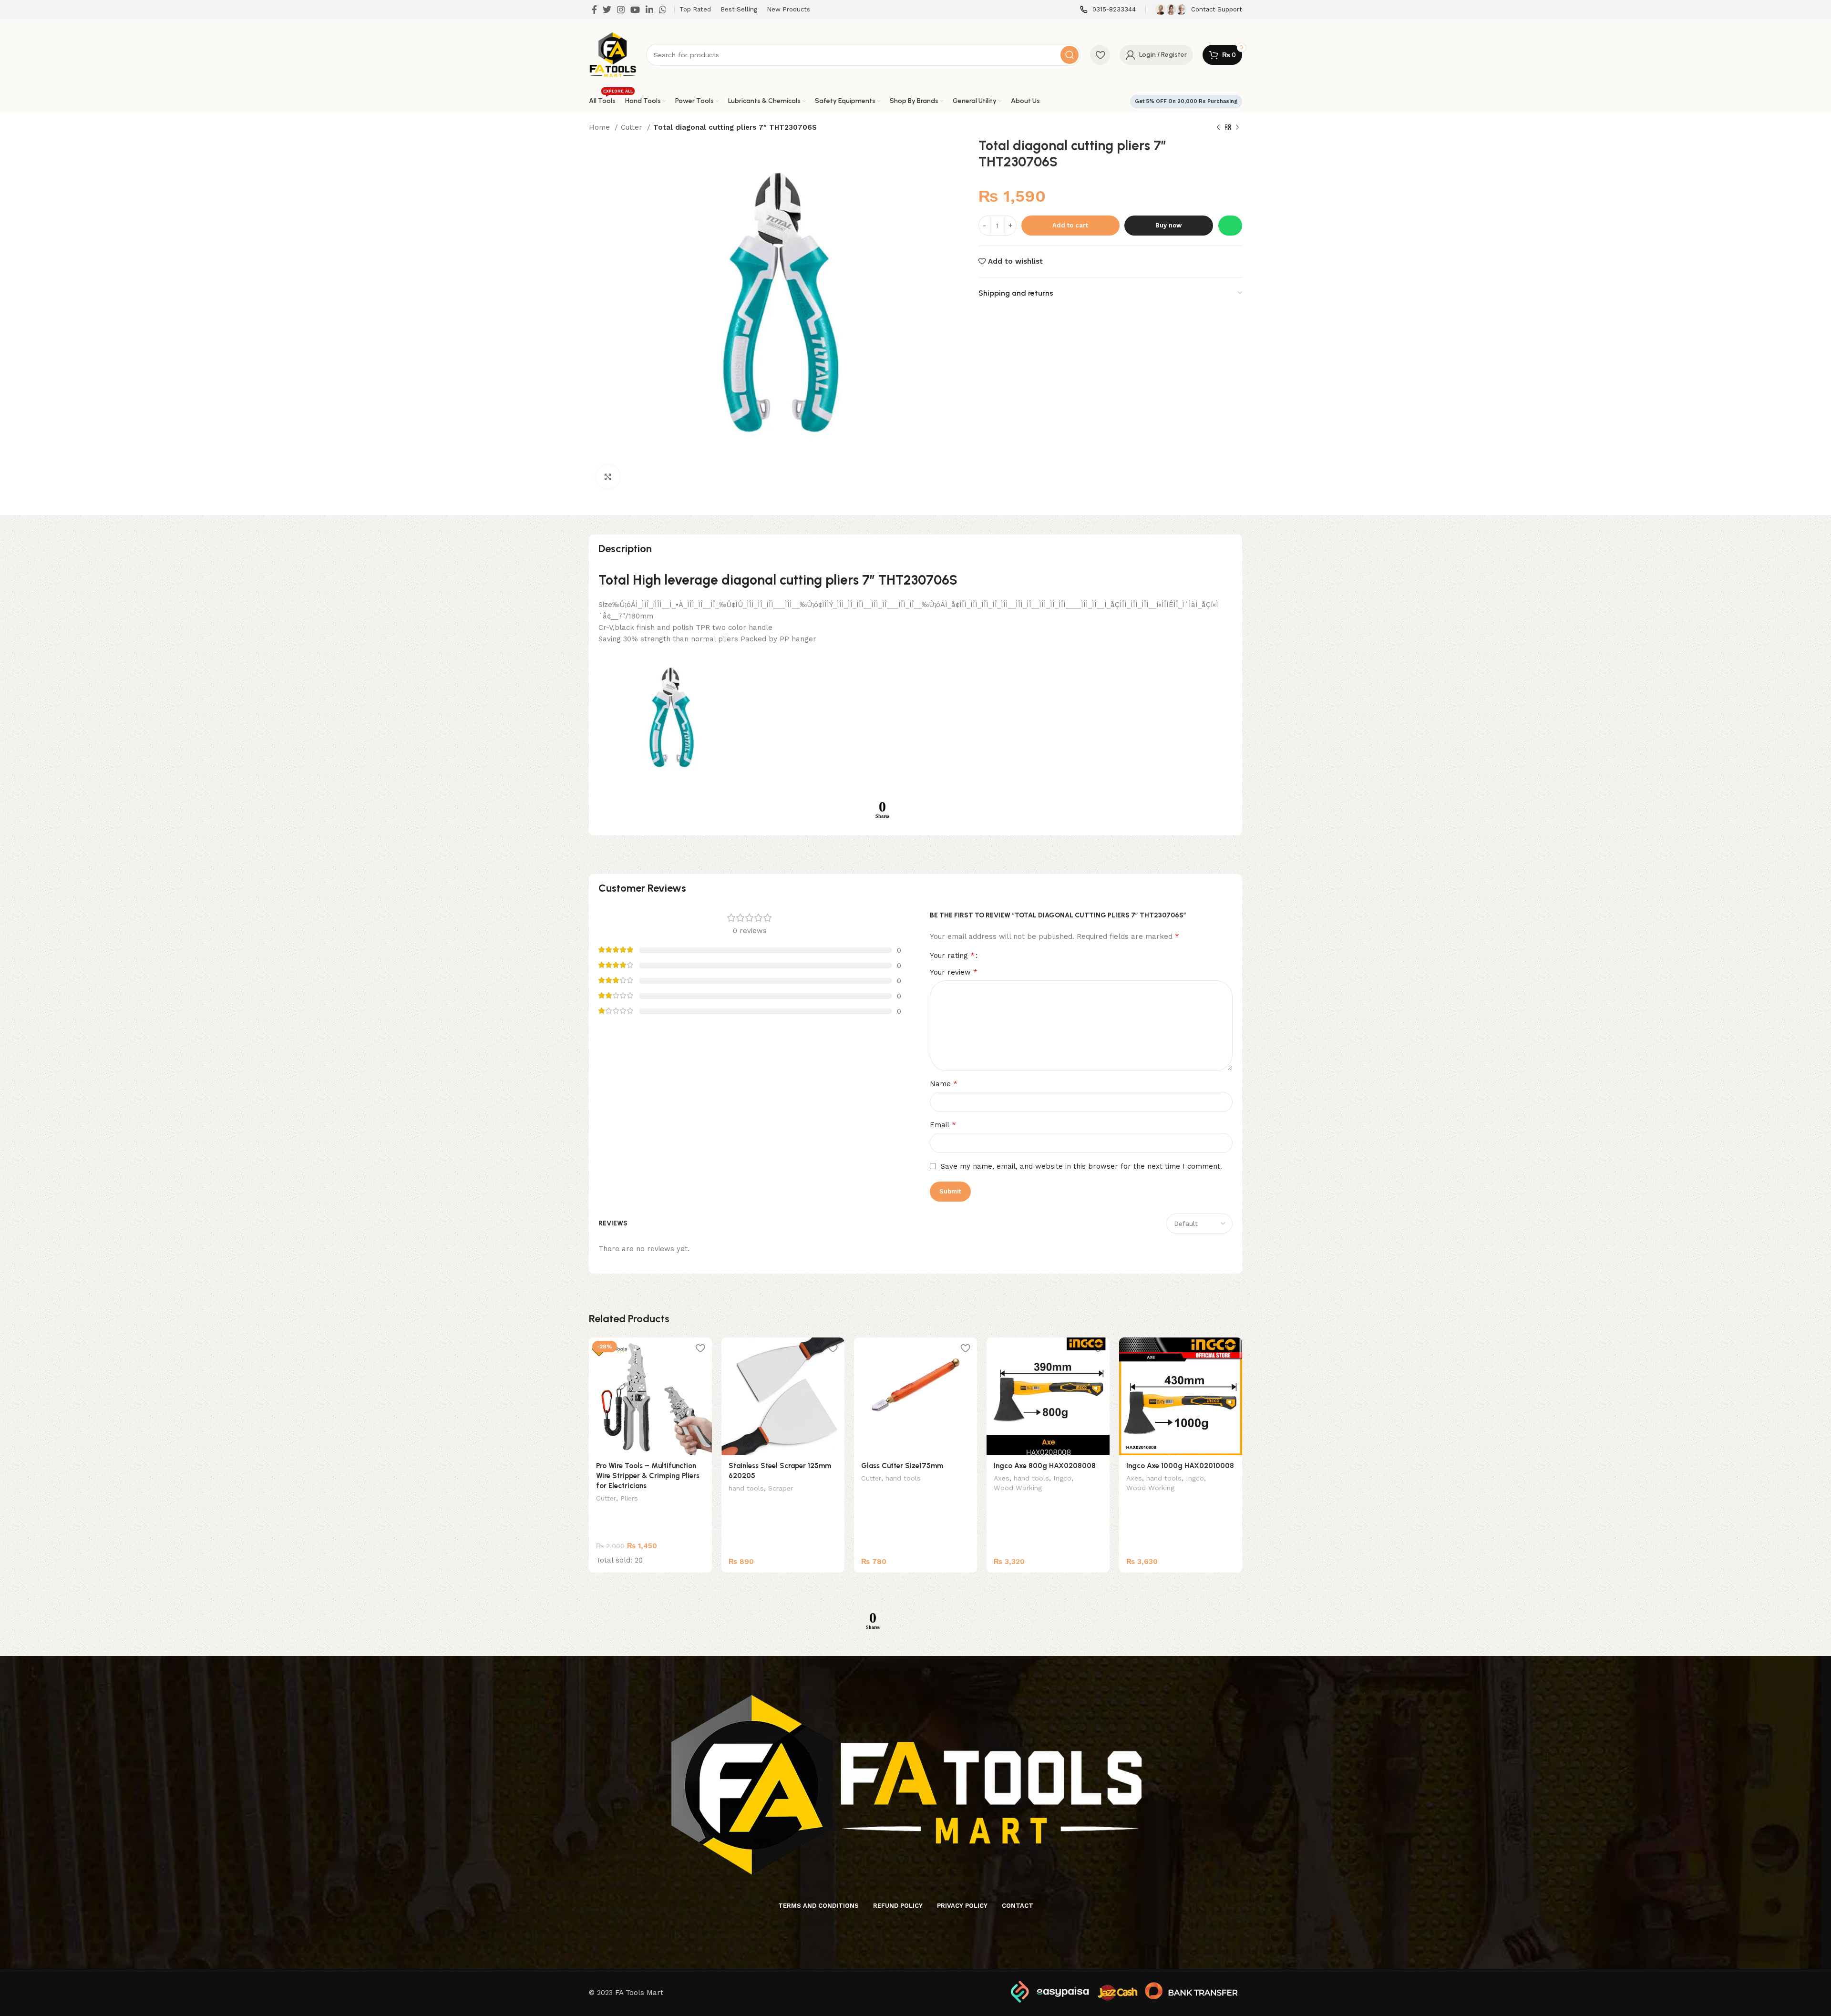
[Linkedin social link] (649, 10)
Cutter (633, 127)
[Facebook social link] (594, 10)
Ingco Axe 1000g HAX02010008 (1180, 1466)
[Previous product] (1218, 128)
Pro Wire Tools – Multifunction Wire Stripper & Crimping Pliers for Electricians (648, 1476)
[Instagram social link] (621, 10)
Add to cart (1070, 225)
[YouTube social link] (635, 10)
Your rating (952, 956)
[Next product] (1237, 128)
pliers (842, 580)
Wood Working (1018, 1488)
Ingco (1062, 1478)
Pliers (629, 1498)
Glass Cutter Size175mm (902, 1466)
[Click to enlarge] (608, 477)
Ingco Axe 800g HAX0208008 (1045, 1466)
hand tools (746, 1488)
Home (601, 127)
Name (944, 1084)
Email (943, 1125)
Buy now (1168, 225)
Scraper (781, 1488)
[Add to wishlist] (700, 1348)
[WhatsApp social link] (663, 10)
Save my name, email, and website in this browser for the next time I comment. (1081, 1166)
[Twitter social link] (607, 10)
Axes (1002, 1478)
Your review (954, 972)
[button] (1230, 226)
